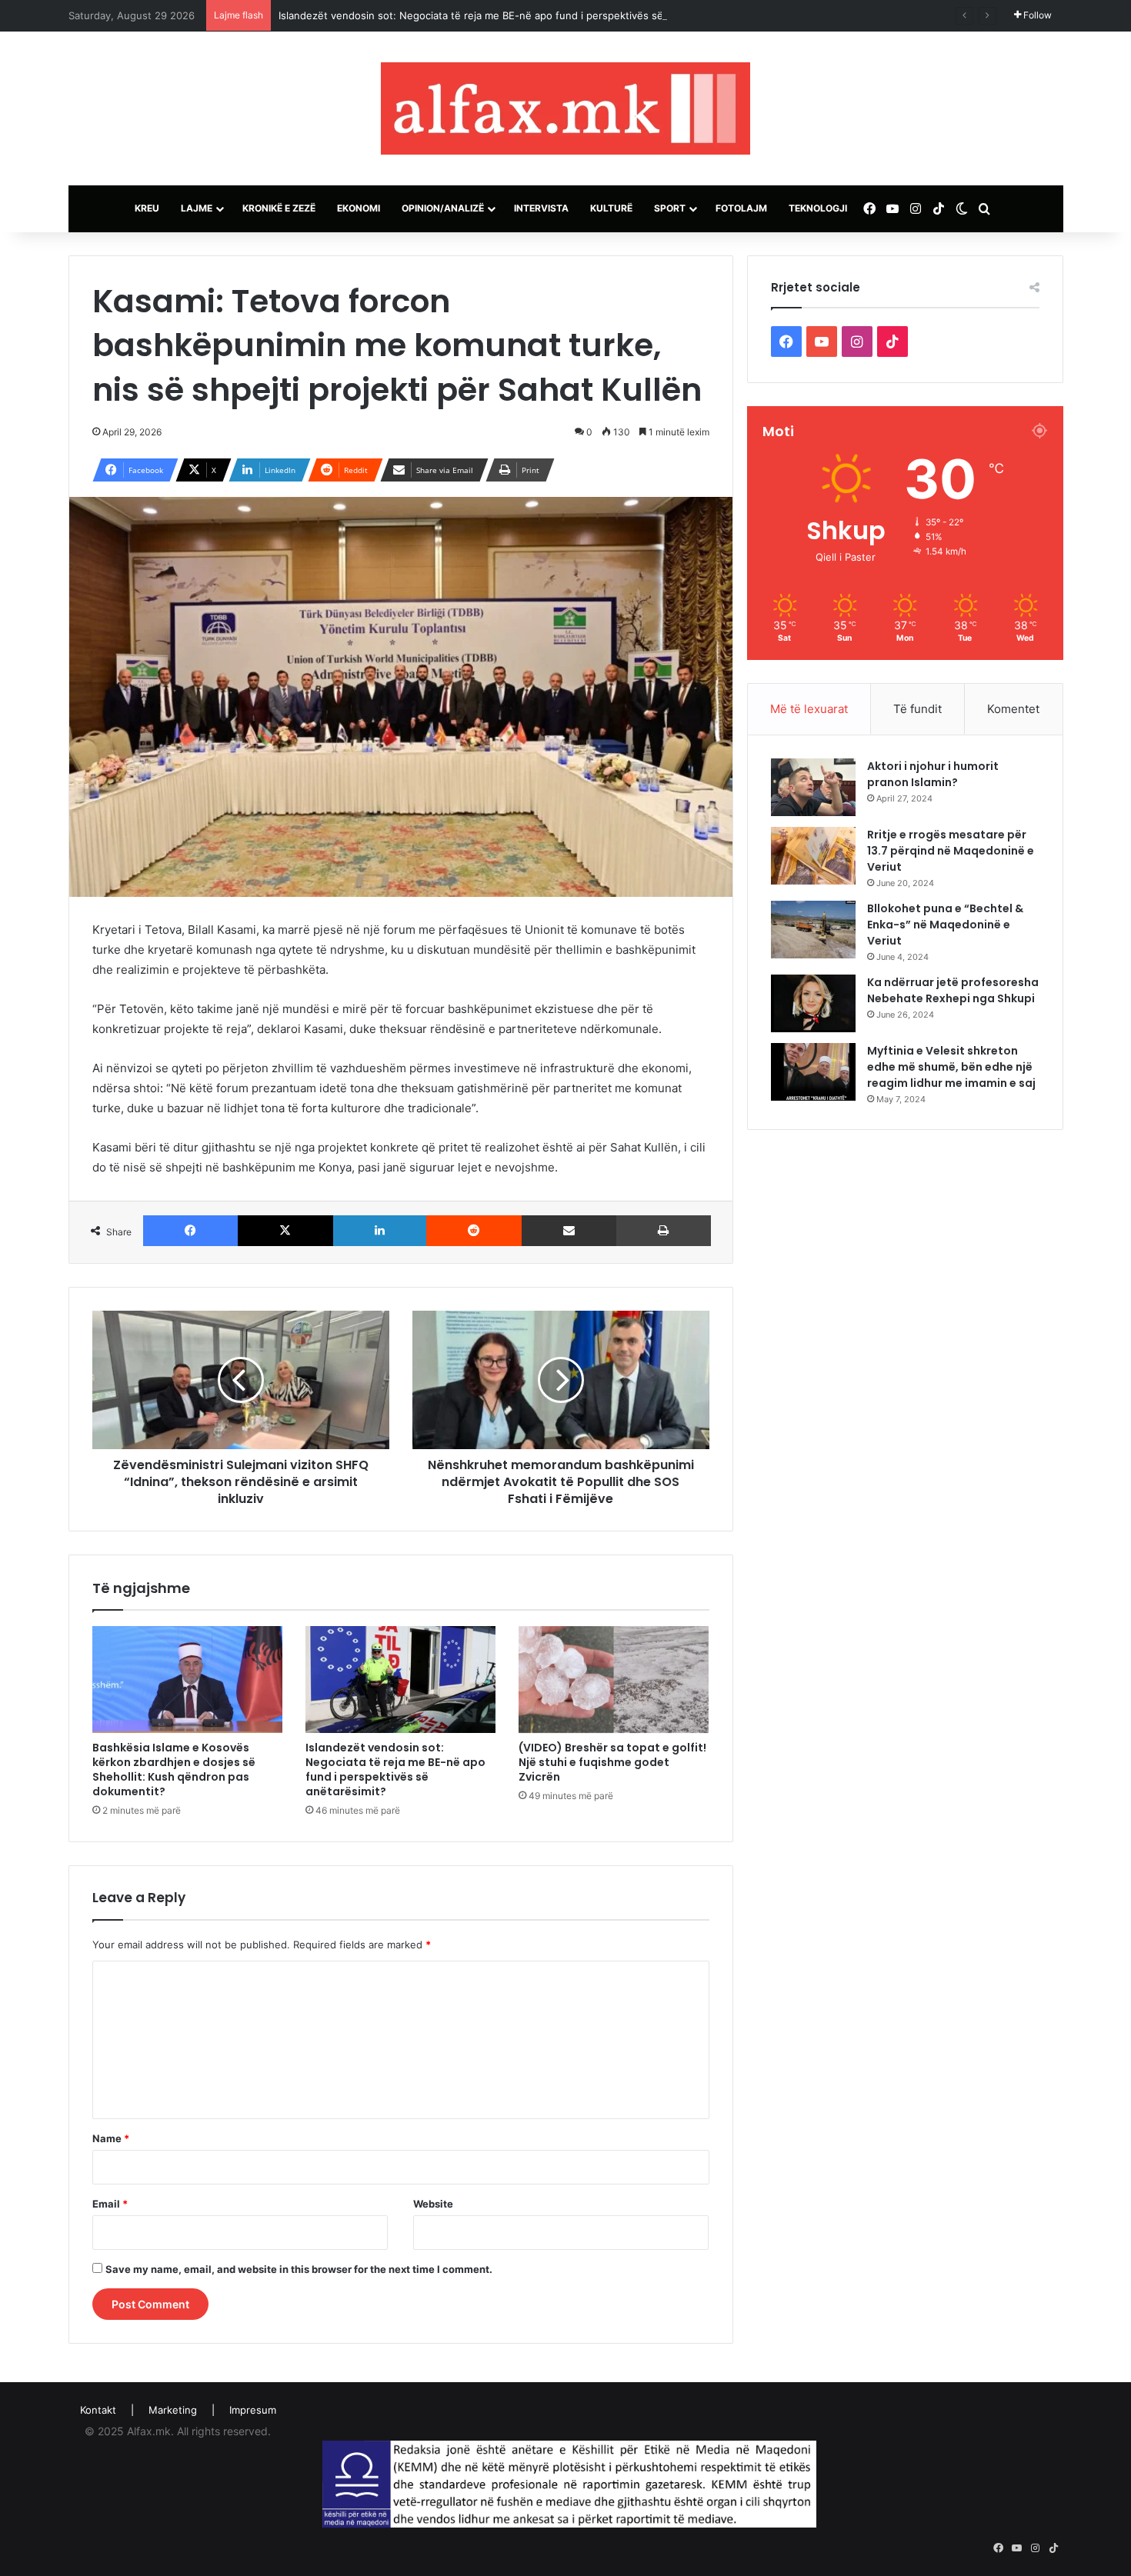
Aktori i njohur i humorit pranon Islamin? (933, 774)
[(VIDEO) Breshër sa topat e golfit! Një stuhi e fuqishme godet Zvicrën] (614, 1680)
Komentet (1013, 709)
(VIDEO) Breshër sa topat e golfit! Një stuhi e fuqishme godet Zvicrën (612, 1762)
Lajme (197, 208)
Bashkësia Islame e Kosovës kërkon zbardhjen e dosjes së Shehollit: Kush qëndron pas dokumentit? (174, 1770)
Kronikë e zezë (279, 208)
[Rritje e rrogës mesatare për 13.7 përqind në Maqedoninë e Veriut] (813, 856)
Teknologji (818, 208)
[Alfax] (565, 108)
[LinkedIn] (380, 1231)
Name (111, 2138)
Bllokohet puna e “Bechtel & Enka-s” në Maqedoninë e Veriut (945, 925)
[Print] (664, 1231)
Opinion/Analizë (443, 208)
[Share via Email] (569, 1231)
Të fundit (917, 709)
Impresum (253, 2410)
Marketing (173, 2410)
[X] (285, 1231)
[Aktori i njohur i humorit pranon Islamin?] (813, 787)
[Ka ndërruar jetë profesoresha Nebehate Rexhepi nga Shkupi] (813, 1003)
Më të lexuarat (809, 709)
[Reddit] (474, 1231)
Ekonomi (359, 208)
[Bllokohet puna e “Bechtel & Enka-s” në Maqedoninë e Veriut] (813, 930)
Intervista (541, 208)
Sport (670, 208)
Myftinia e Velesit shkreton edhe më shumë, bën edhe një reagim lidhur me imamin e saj (951, 1067)
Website (433, 2204)
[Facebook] (191, 1231)
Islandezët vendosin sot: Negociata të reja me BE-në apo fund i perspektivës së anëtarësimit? (505, 15)
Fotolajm (741, 208)
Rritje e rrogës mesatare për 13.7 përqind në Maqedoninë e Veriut (951, 851)
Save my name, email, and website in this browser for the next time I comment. (299, 2269)
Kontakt (98, 2410)
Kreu (147, 208)
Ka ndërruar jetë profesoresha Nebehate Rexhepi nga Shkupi (953, 990)
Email (110, 2204)
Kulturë (611, 208)
